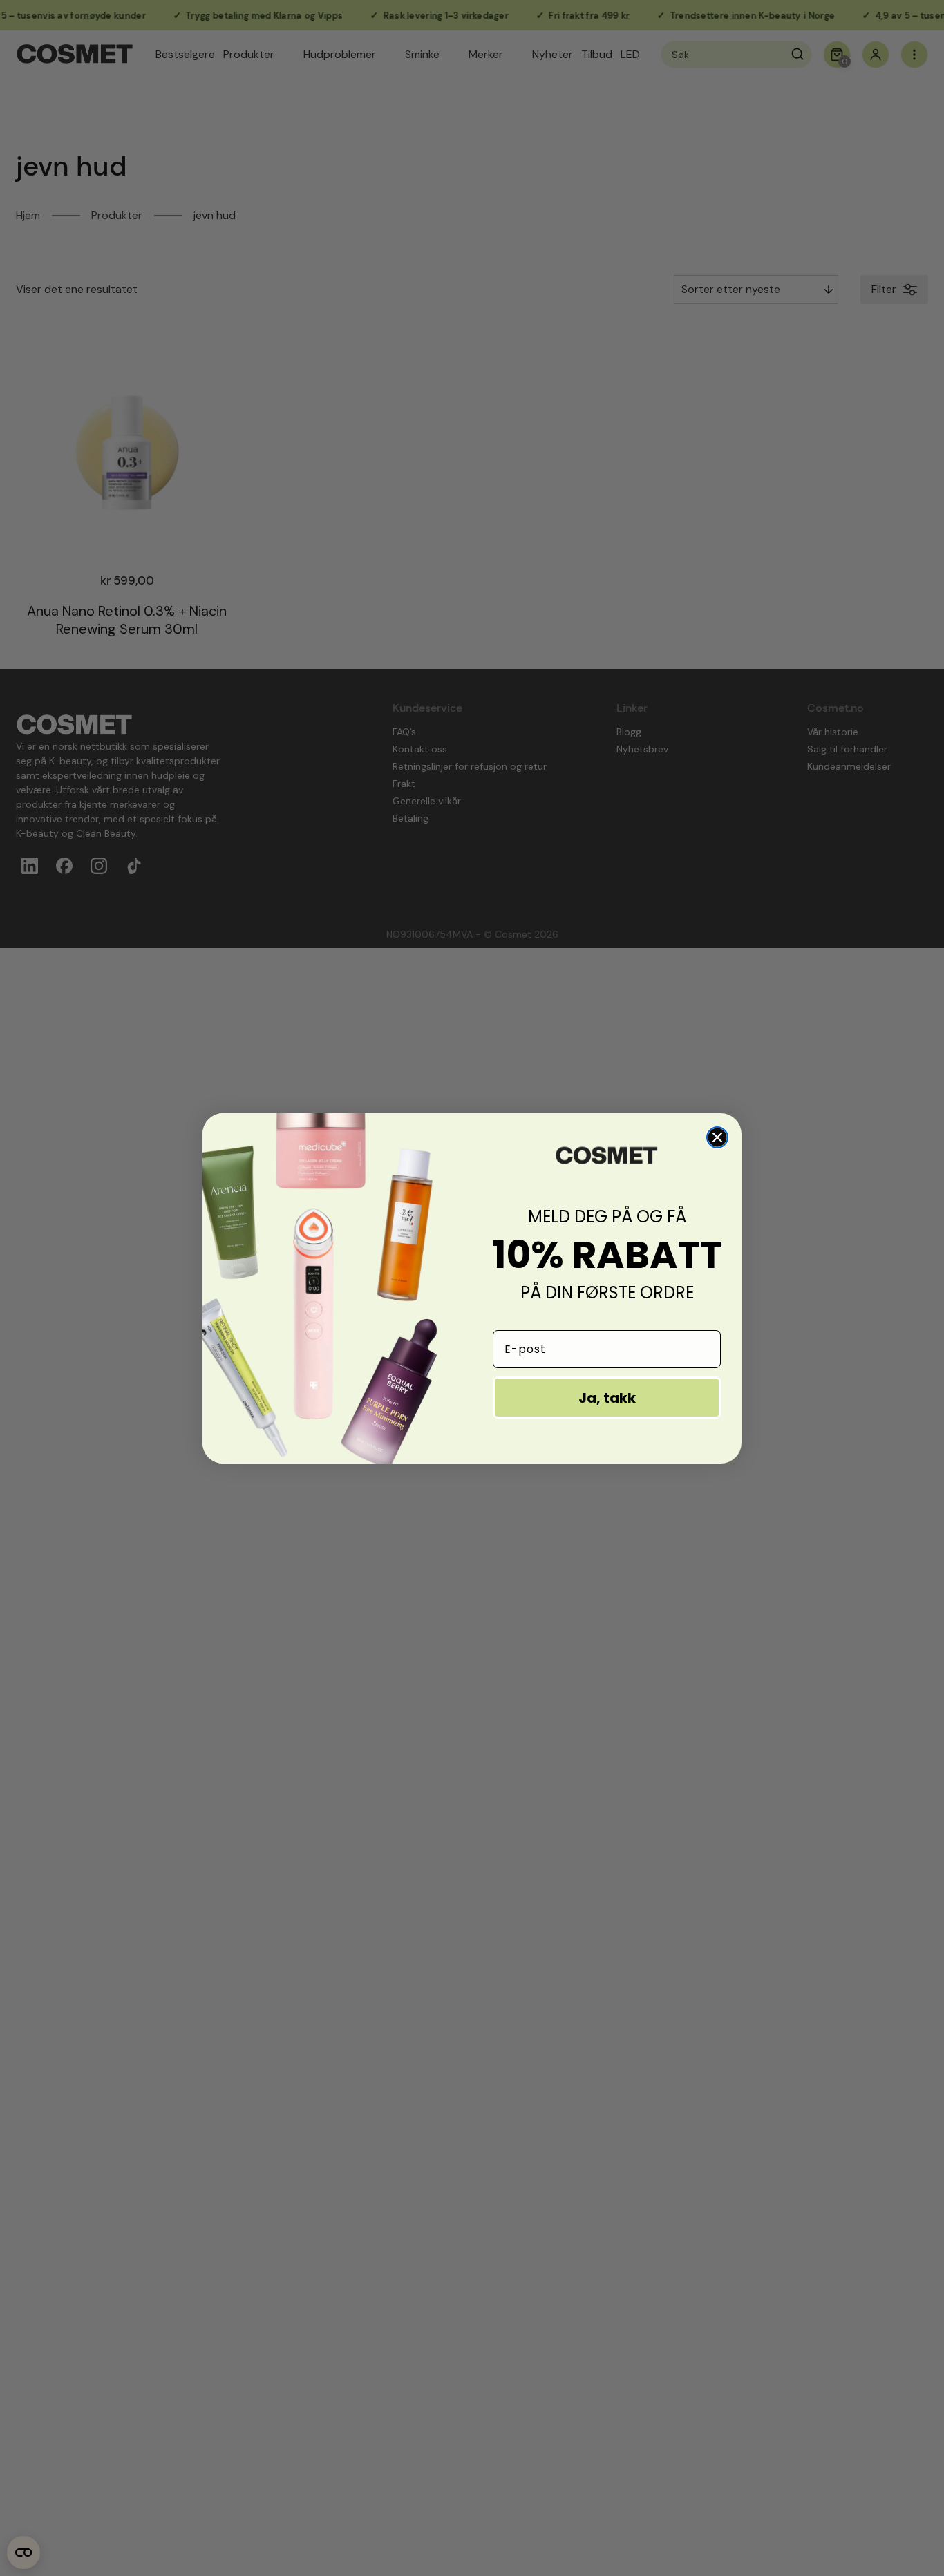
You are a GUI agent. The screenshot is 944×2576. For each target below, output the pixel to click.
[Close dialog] (717, 1137)
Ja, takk (607, 1398)
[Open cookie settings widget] (23, 2553)
